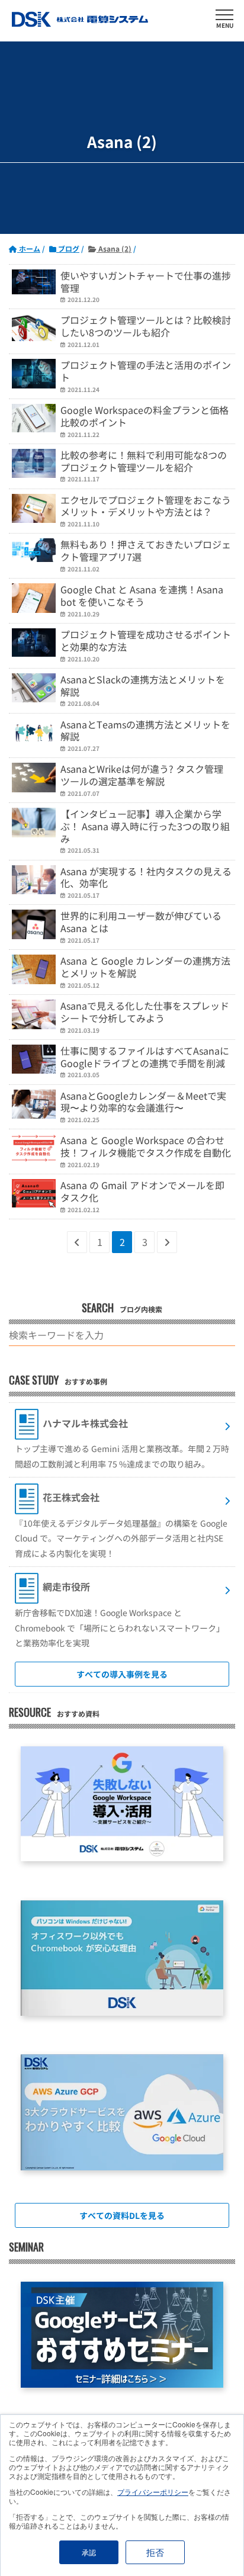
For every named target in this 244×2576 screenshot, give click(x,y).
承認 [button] (89, 2552)
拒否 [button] (155, 2552)
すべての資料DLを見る (122, 2215)
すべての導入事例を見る (122, 1674)
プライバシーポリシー (153, 2492)
